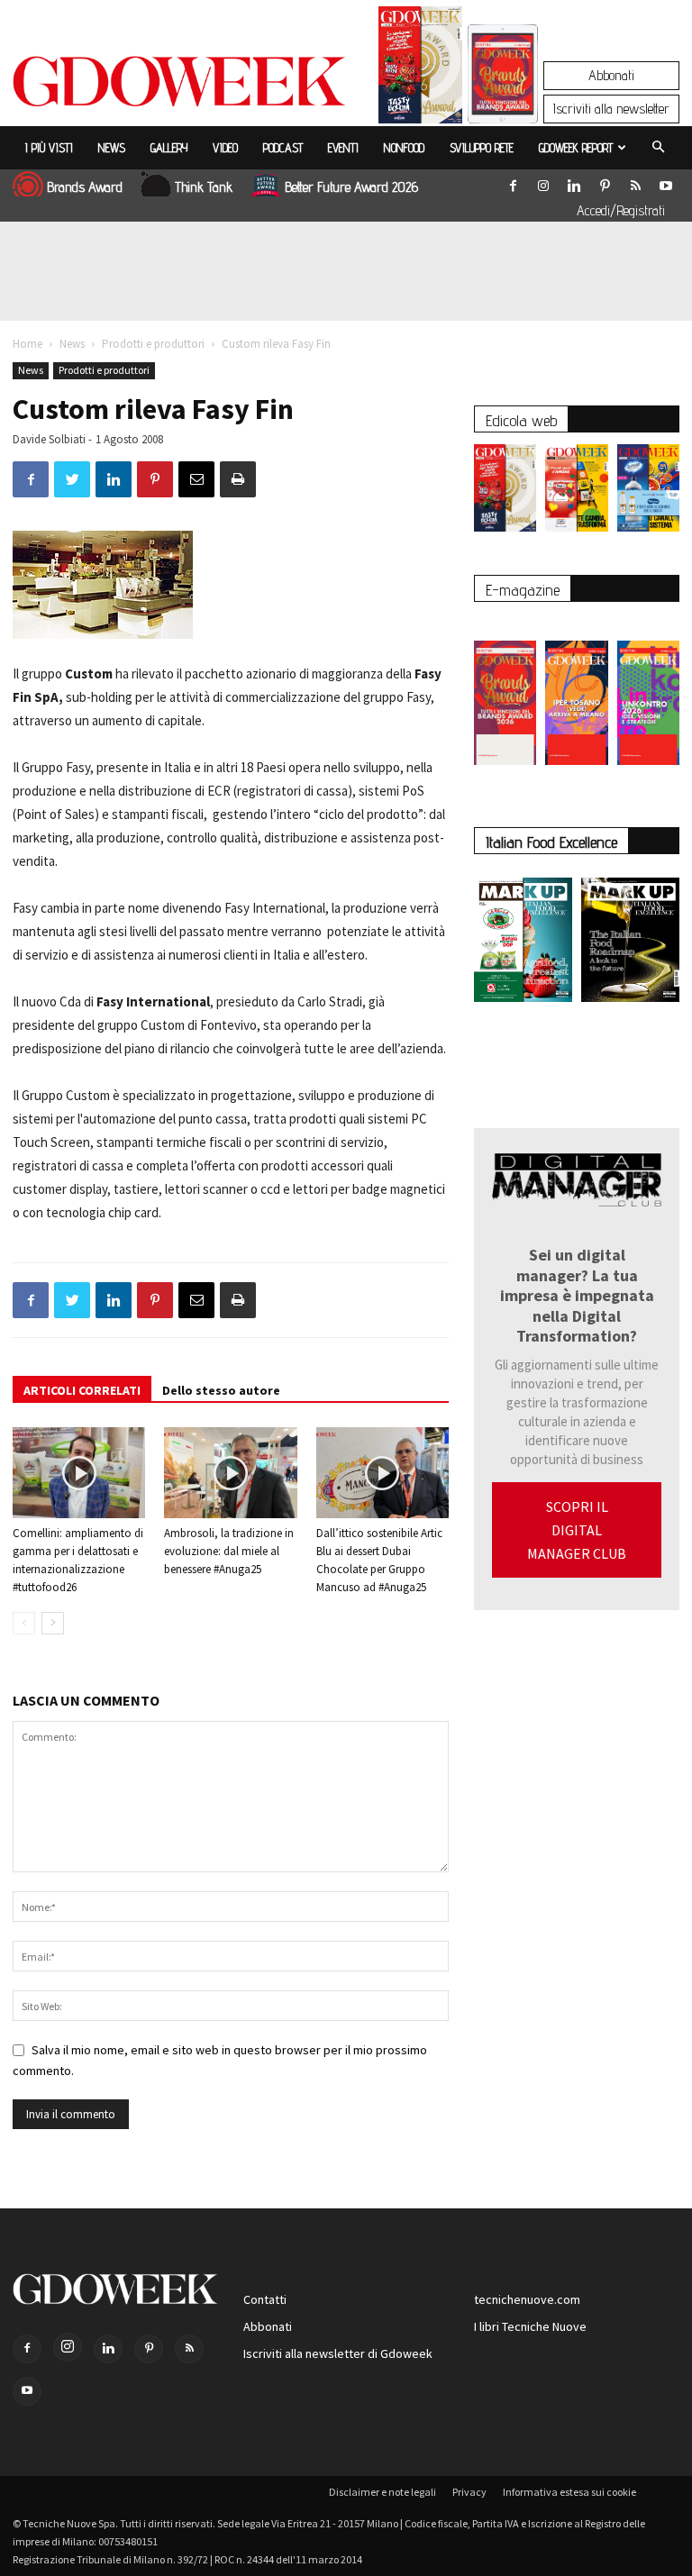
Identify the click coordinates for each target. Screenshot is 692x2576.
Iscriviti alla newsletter (611, 109)
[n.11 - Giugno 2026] (576, 492)
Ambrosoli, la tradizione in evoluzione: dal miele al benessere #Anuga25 (229, 1551)
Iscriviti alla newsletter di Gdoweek (338, 2353)
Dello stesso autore (221, 1390)
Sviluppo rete (482, 148)
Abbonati (611, 75)
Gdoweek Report (576, 148)
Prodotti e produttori (153, 344)
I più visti (49, 148)
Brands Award (85, 187)
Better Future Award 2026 (351, 187)
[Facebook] (513, 182)
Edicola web (521, 420)
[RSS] (635, 182)
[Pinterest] (605, 182)
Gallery (169, 148)
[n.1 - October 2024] (630, 943)
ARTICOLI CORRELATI (82, 1390)
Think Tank (204, 187)
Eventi (343, 148)
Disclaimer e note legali (382, 2492)
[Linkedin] (574, 182)
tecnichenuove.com (527, 2299)
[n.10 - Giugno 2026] (648, 492)
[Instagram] (543, 182)
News (112, 148)
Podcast (283, 148)
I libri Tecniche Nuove (530, 2326)
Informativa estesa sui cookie (569, 2492)
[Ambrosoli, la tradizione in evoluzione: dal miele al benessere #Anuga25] (230, 1473)
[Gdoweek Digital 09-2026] (648, 694)
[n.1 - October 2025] (523, 943)
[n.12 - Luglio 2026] (420, 69)
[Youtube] (666, 182)
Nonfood (404, 148)
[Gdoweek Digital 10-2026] (576, 694)
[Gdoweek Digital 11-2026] (503, 99)
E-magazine (523, 590)
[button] (658, 148)
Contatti (265, 2299)
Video (225, 148)
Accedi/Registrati (621, 210)
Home (27, 344)
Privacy (469, 2492)
